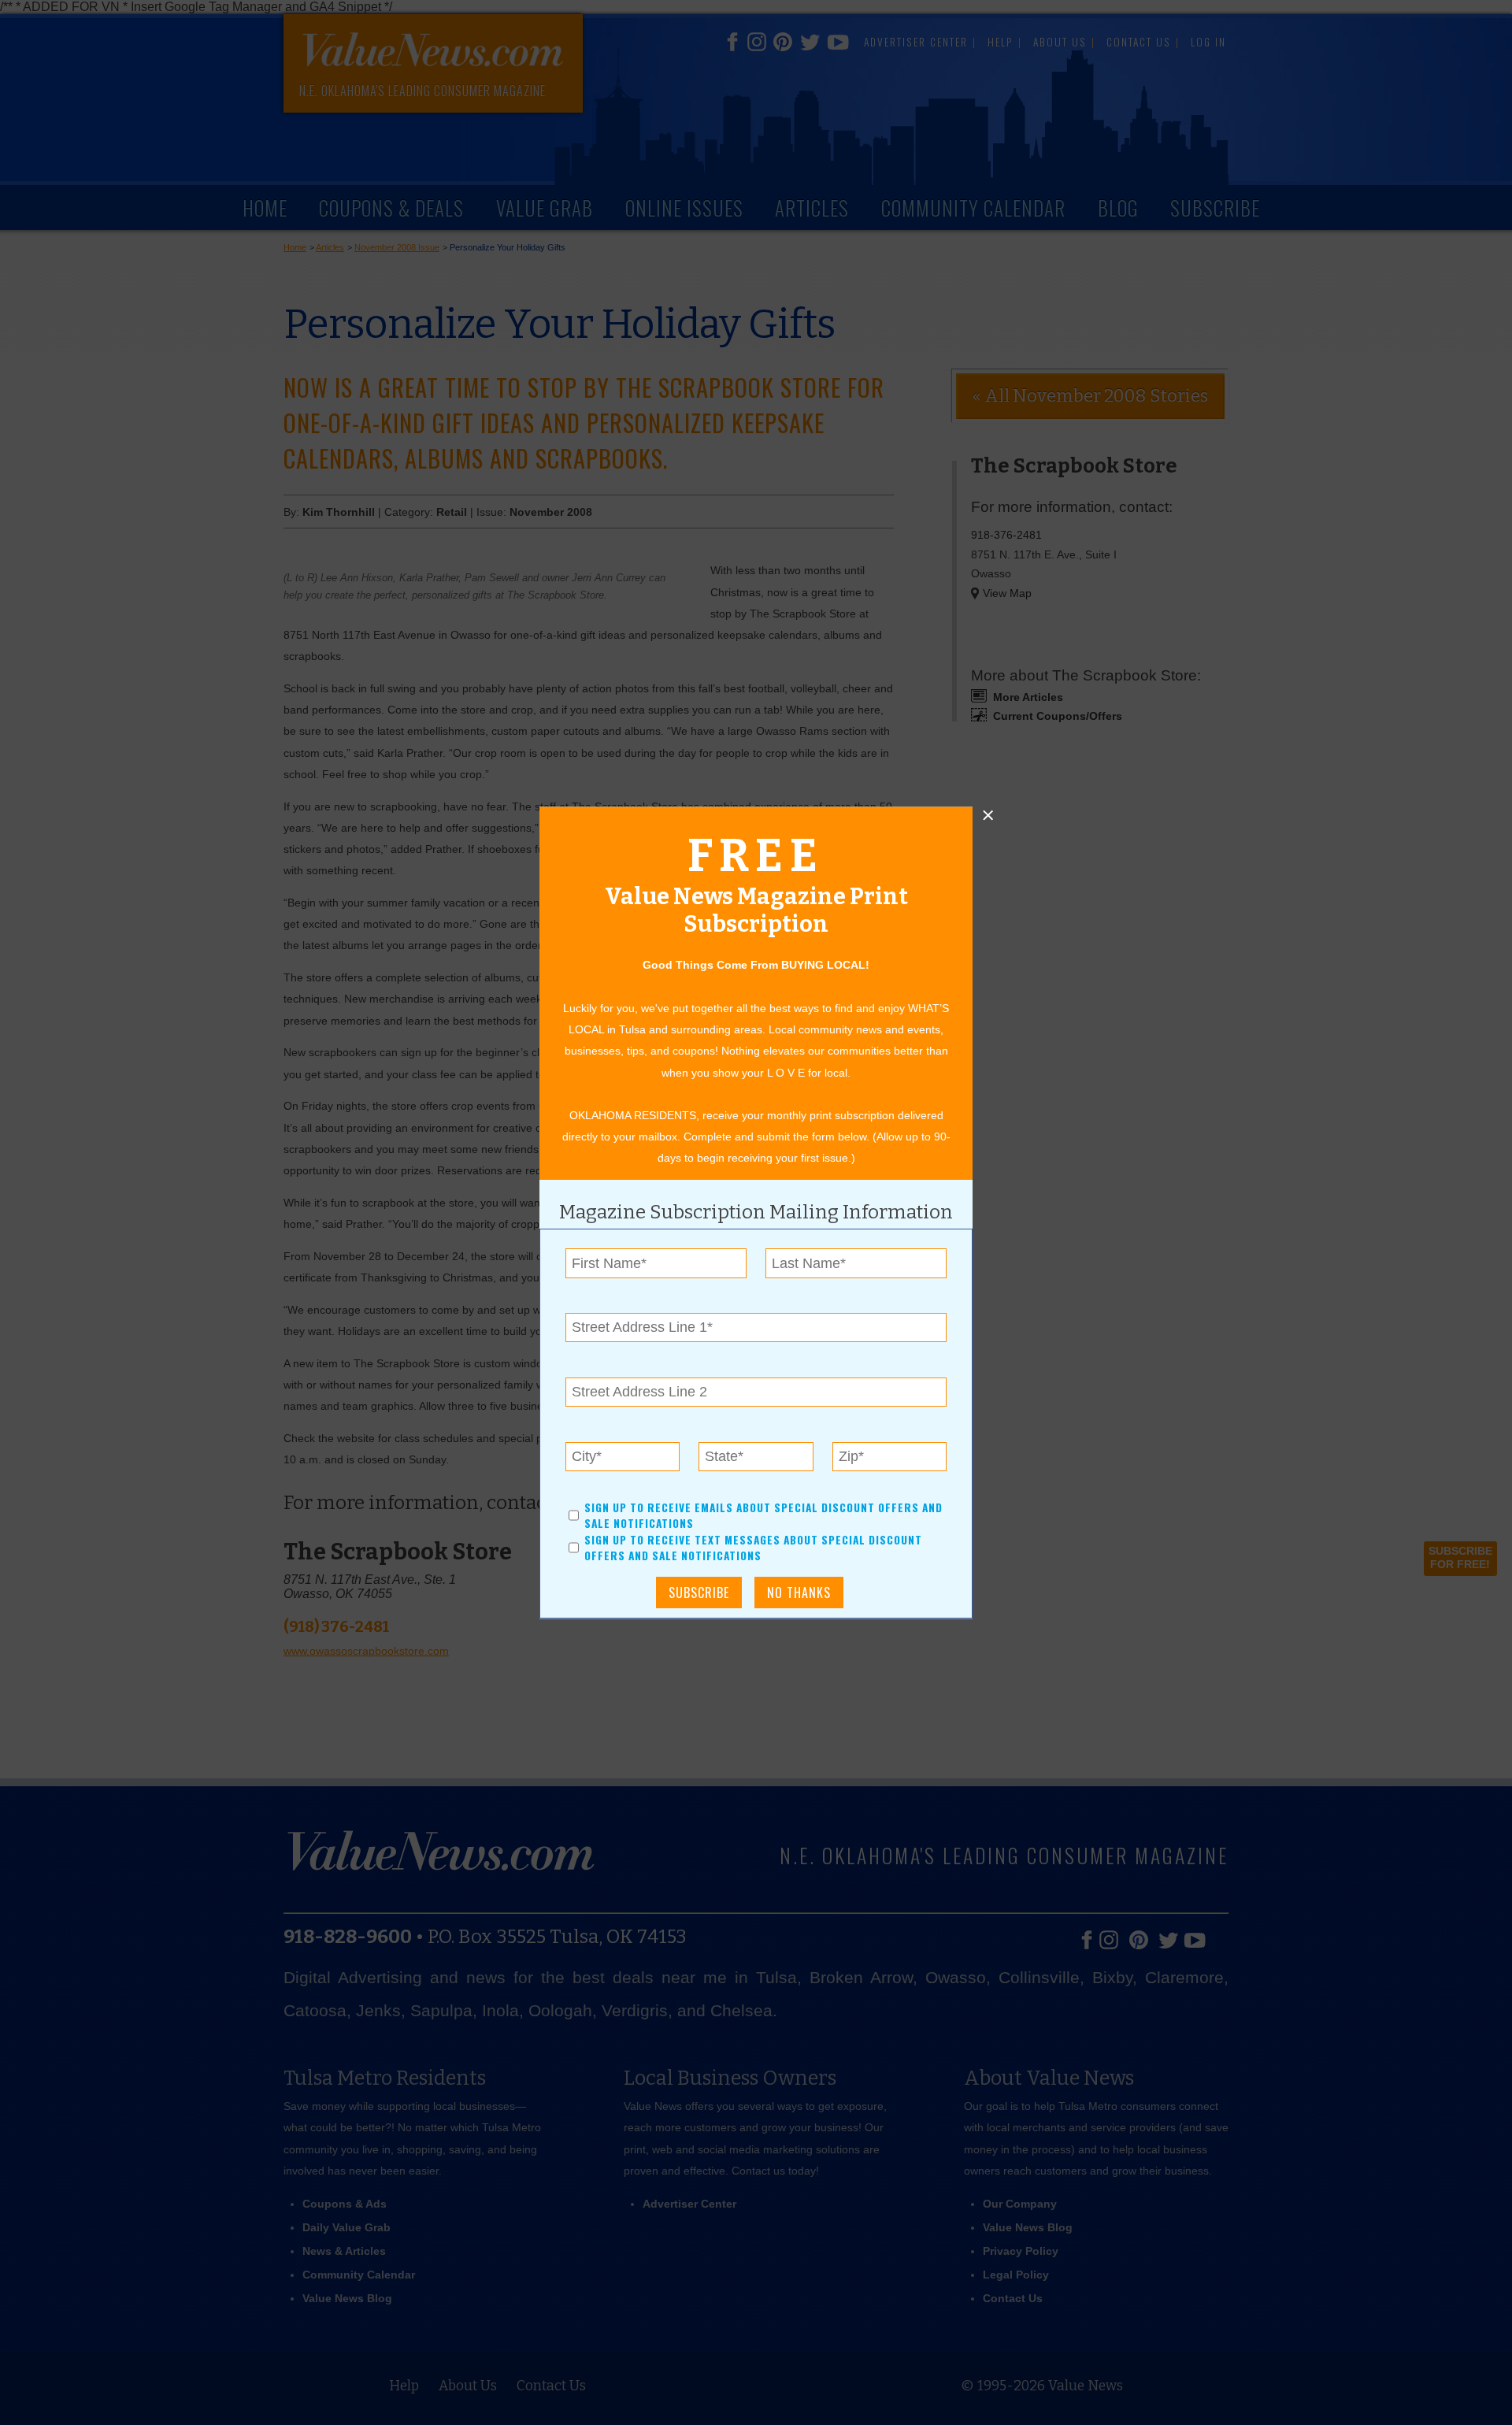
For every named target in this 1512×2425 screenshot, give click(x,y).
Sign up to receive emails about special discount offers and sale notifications (763, 1515)
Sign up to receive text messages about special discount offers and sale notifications (753, 1548)
